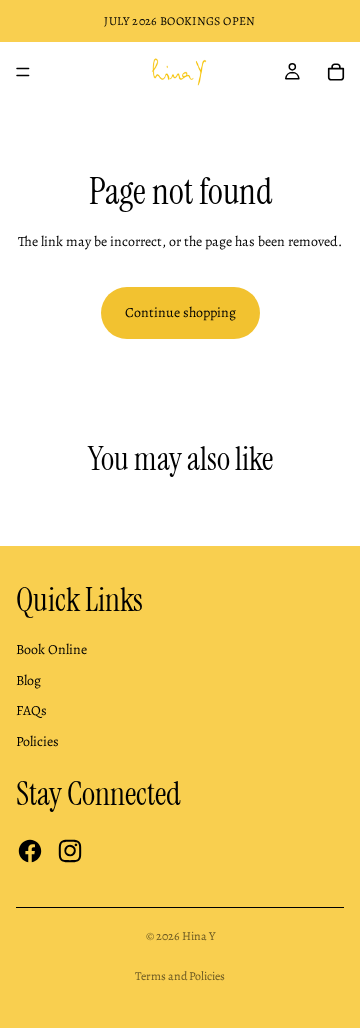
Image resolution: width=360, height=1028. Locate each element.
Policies (37, 741)
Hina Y (198, 936)
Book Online (51, 649)
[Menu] (23, 72)
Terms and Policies (180, 976)
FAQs (31, 710)
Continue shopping (180, 312)
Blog (28, 680)
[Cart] (336, 72)
